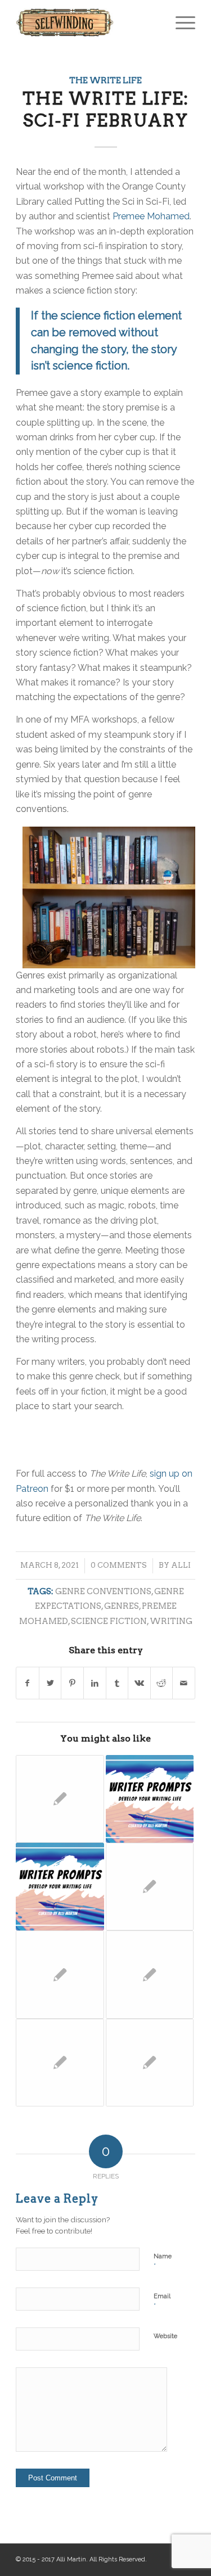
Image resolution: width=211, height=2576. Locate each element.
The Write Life (105, 80)
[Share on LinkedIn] (95, 1683)
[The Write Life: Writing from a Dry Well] (150, 2063)
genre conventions (103, 1591)
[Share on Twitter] (50, 1683)
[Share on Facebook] (28, 1683)
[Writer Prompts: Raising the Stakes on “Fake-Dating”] (60, 1887)
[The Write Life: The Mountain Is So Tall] (60, 1974)
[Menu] (180, 22)
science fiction (109, 1621)
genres (122, 1606)
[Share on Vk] (139, 1683)
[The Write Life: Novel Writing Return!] (60, 1799)
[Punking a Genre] (150, 1887)
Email (162, 2301)
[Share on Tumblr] (117, 1683)
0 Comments (119, 1565)
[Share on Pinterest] (72, 1683)
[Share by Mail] (184, 1683)
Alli (181, 1565)
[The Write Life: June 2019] (60, 2063)
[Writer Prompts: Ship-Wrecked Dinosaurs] (150, 1799)
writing (171, 1621)
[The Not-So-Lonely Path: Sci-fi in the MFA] (150, 1974)
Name (163, 2261)
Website (165, 2336)
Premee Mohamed (151, 216)
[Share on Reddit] (162, 1683)
